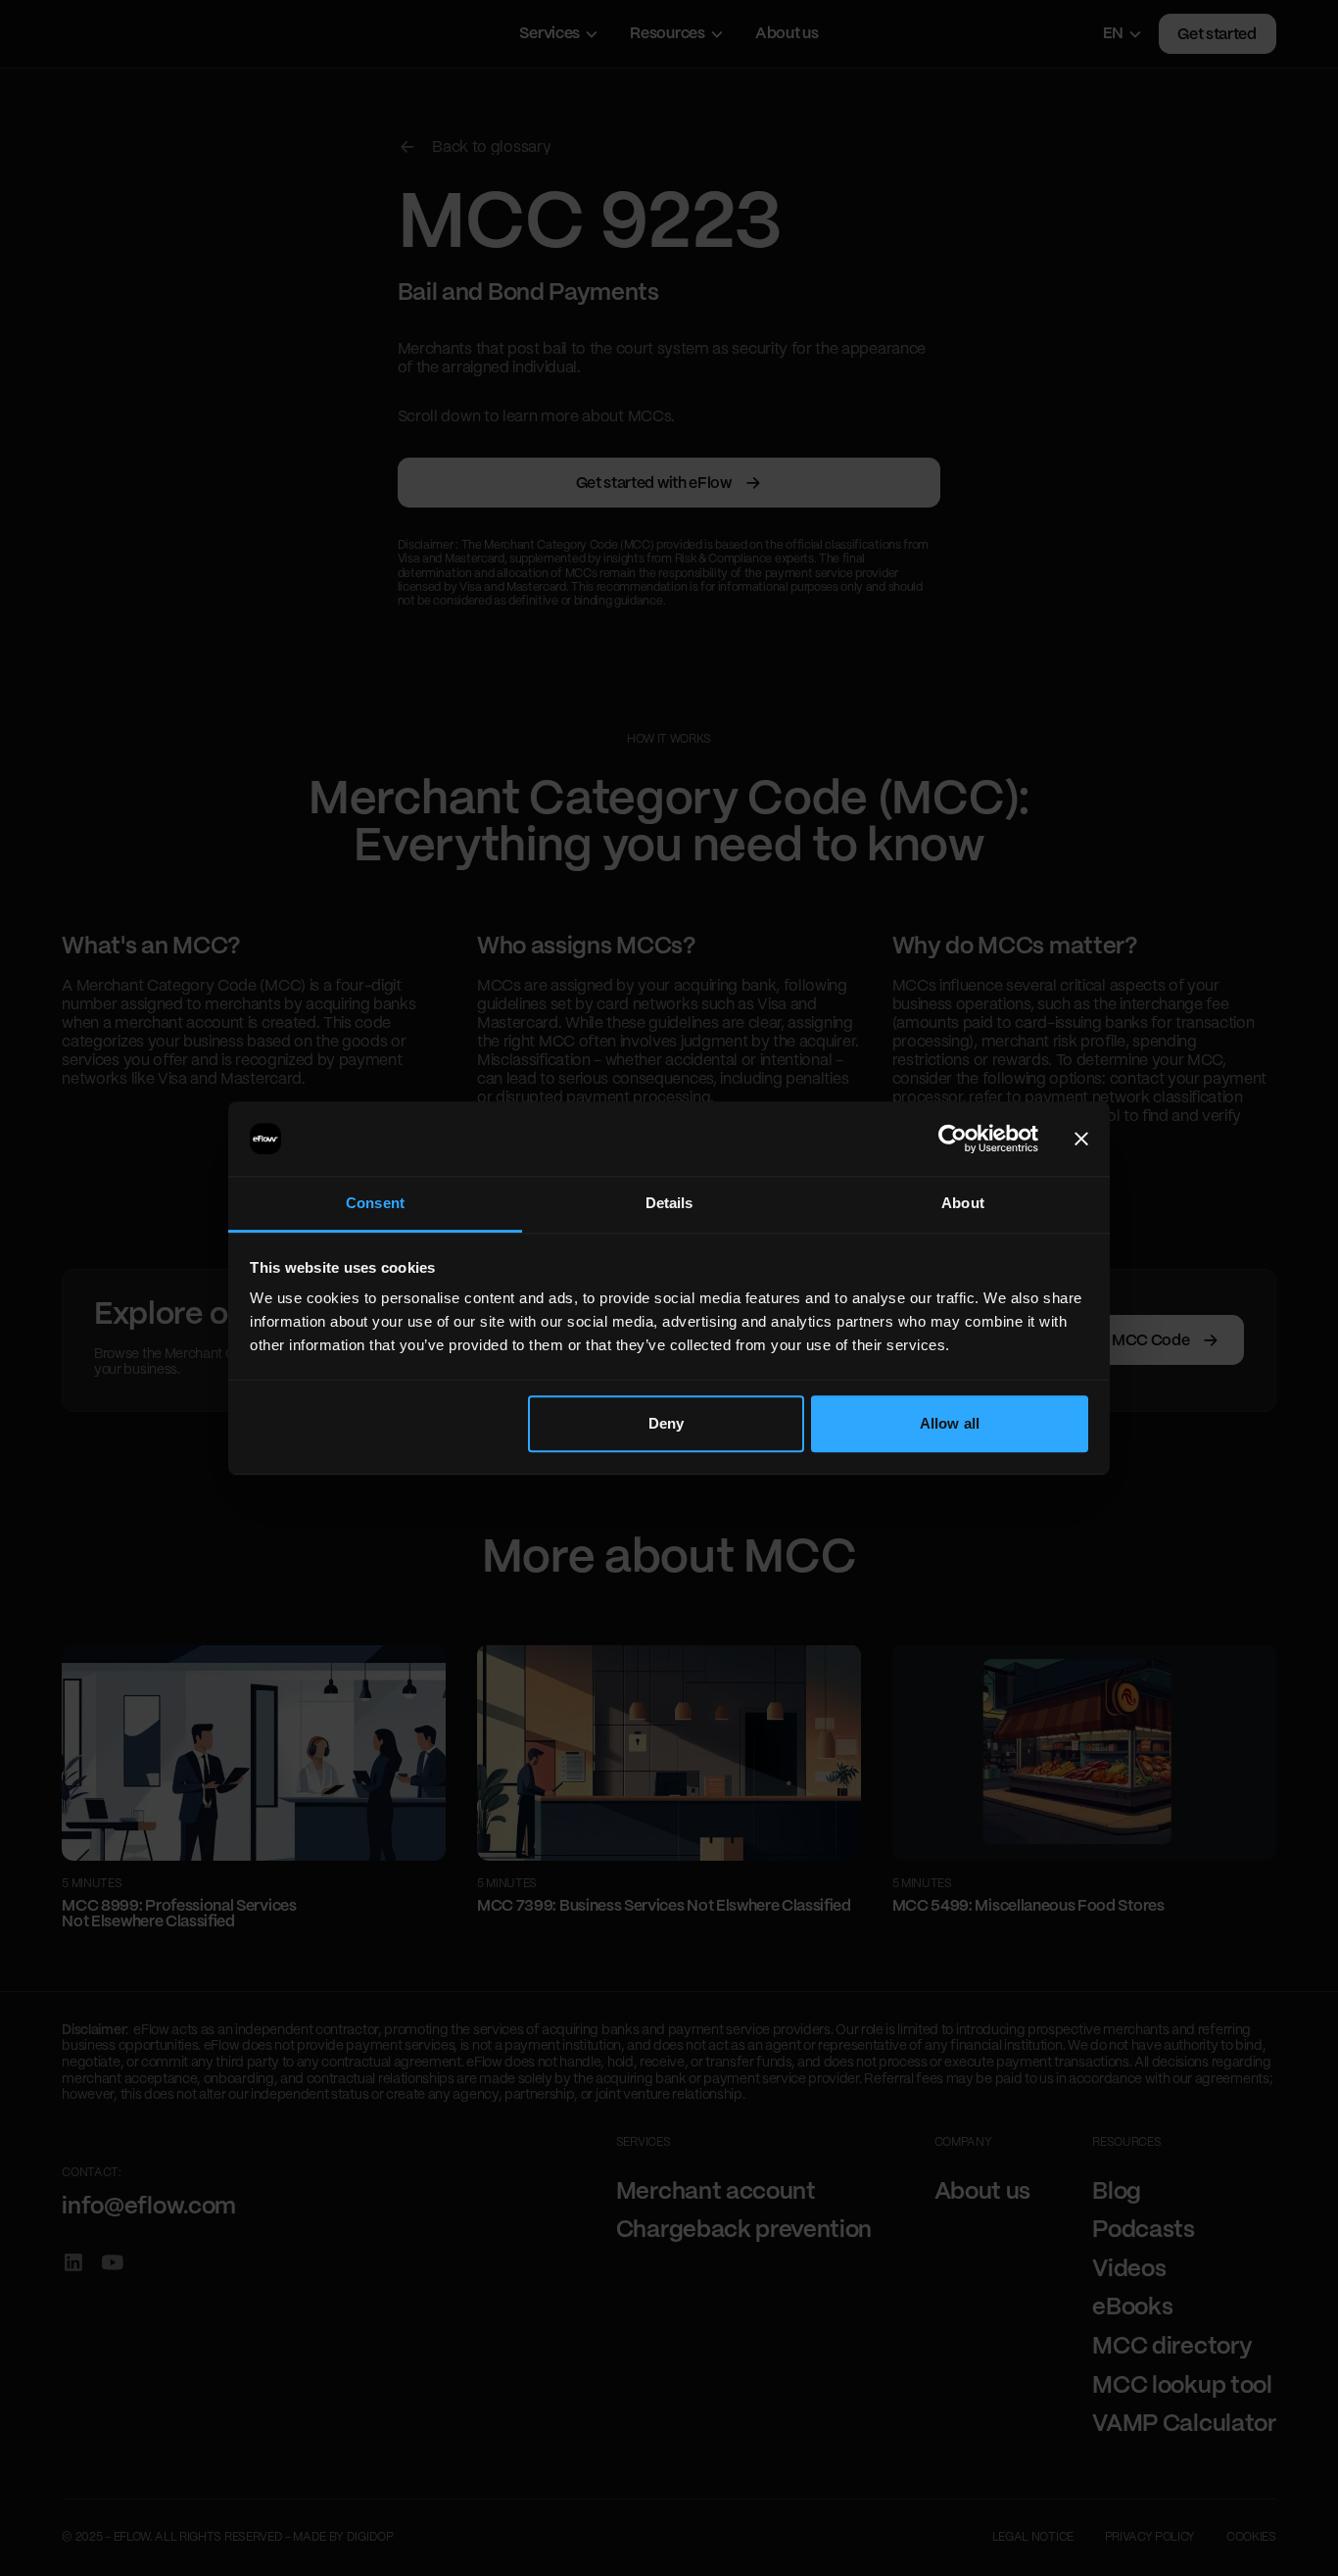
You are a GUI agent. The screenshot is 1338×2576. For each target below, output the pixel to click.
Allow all (950, 1423)
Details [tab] (669, 1203)
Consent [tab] (375, 1203)
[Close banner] (1081, 1139)
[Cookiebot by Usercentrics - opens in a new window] (953, 1139)
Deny (666, 1423)
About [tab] (963, 1203)
